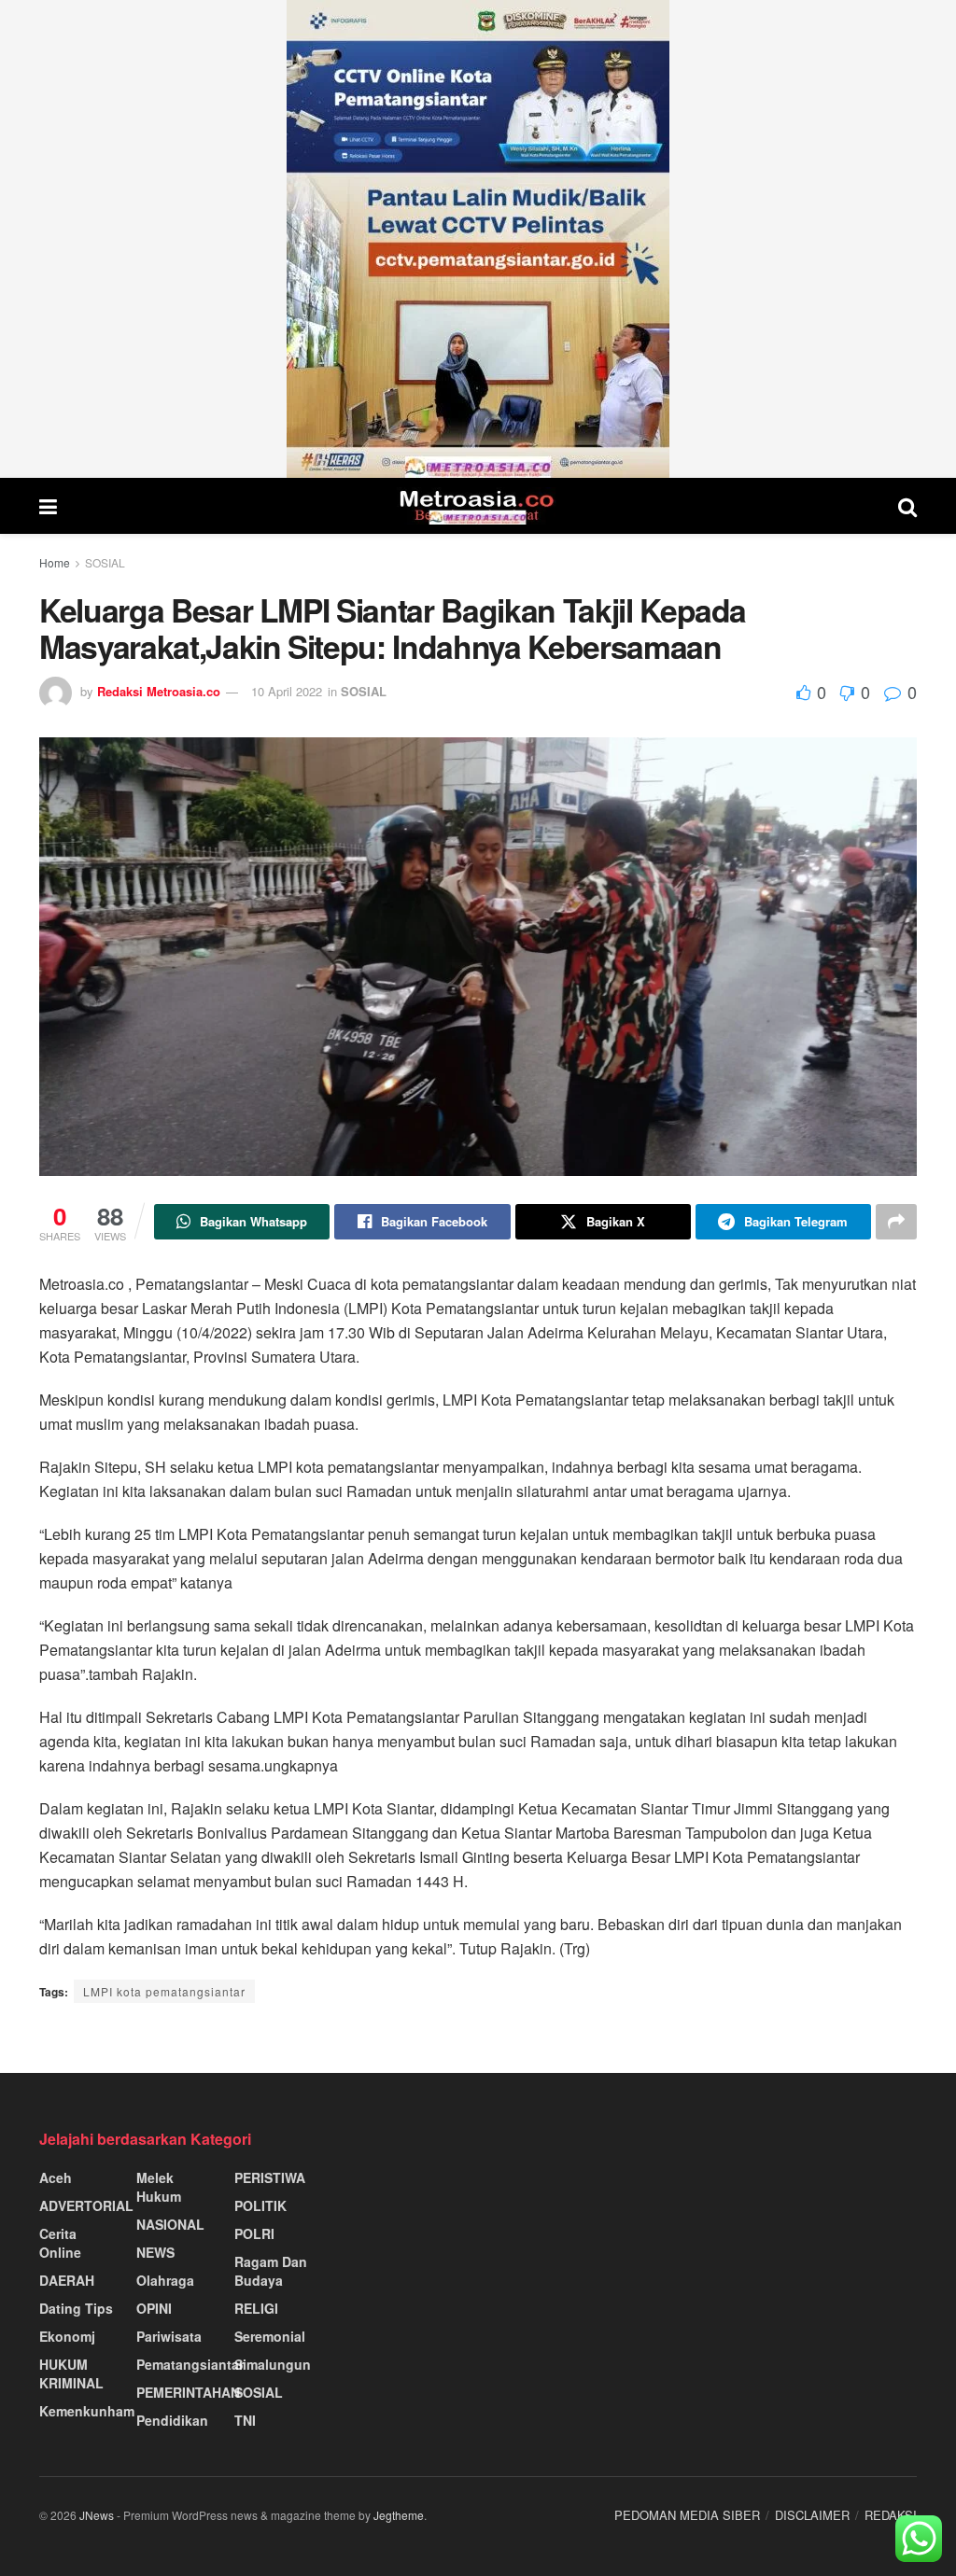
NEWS (155, 2252)
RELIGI (256, 2308)
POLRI (254, 2233)
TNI (245, 2420)
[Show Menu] (48, 506)
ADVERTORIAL (86, 2205)
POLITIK (260, 2205)
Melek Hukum (159, 2187)
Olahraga (165, 2280)
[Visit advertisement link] (478, 239)
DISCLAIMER (812, 2515)
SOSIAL (105, 562)
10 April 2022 (287, 691)
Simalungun (273, 2364)
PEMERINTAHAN (188, 2392)
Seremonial (270, 2336)
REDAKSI (891, 2515)
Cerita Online (60, 2243)
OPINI (154, 2308)
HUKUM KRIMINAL (71, 2373)
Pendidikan (172, 2420)
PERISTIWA (270, 2177)
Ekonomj (67, 2336)
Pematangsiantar (190, 2364)
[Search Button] (907, 506)
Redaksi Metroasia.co (159, 691)
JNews (97, 2515)
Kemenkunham (87, 2411)
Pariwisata (169, 2336)
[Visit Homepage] (478, 506)
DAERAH (67, 2280)
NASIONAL (170, 2224)
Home (55, 562)
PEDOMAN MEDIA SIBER (687, 2515)
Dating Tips (76, 2308)
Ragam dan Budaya (271, 2271)
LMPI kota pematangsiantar (164, 1991)
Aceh (56, 2177)
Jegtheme (399, 2515)
